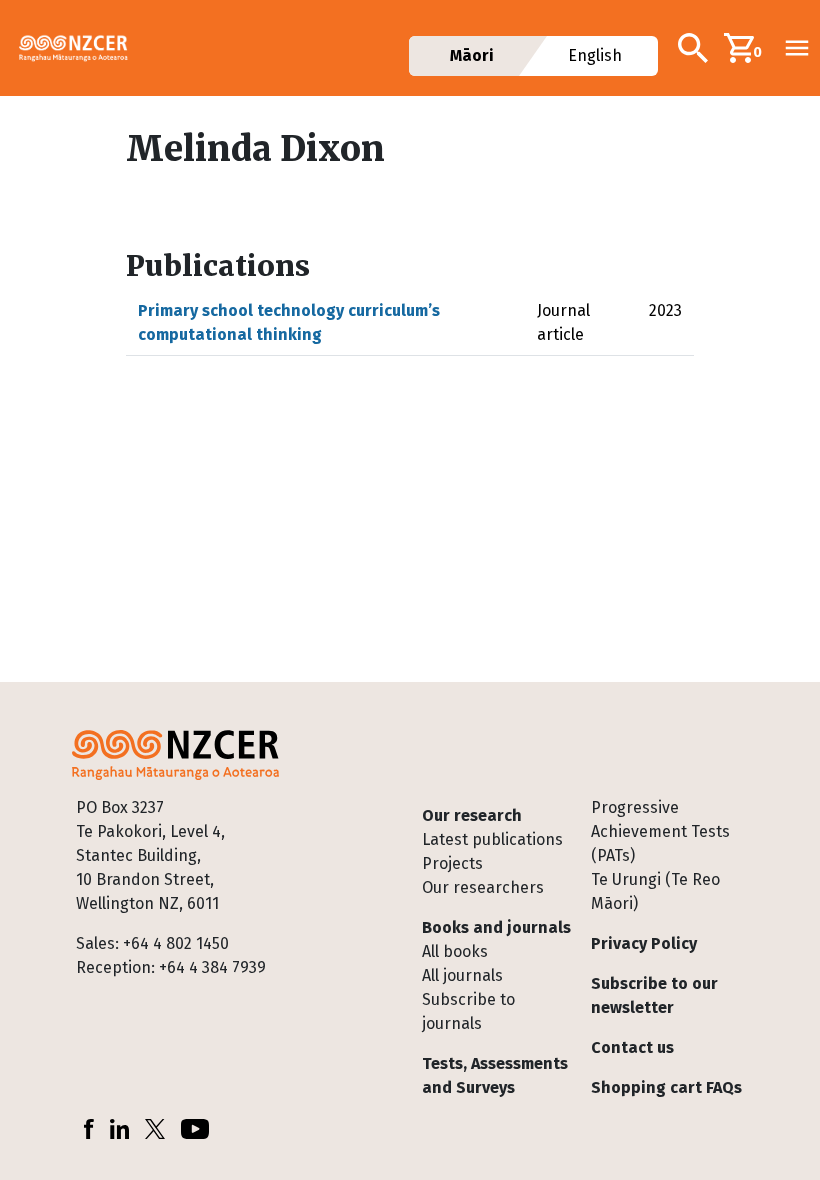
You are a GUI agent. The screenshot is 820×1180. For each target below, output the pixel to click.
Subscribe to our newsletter (654, 995)
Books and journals (496, 927)
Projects (452, 863)
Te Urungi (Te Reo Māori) (655, 891)
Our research (472, 815)
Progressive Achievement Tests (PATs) (660, 831)
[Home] (81, 48)
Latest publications (492, 839)
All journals (462, 975)
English (595, 55)
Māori (472, 55)
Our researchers (483, 887)
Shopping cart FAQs (666, 1087)
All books (455, 951)
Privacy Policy (644, 943)
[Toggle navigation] (797, 48)
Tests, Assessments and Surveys (495, 1075)
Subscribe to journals (468, 1011)
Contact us (632, 1047)
